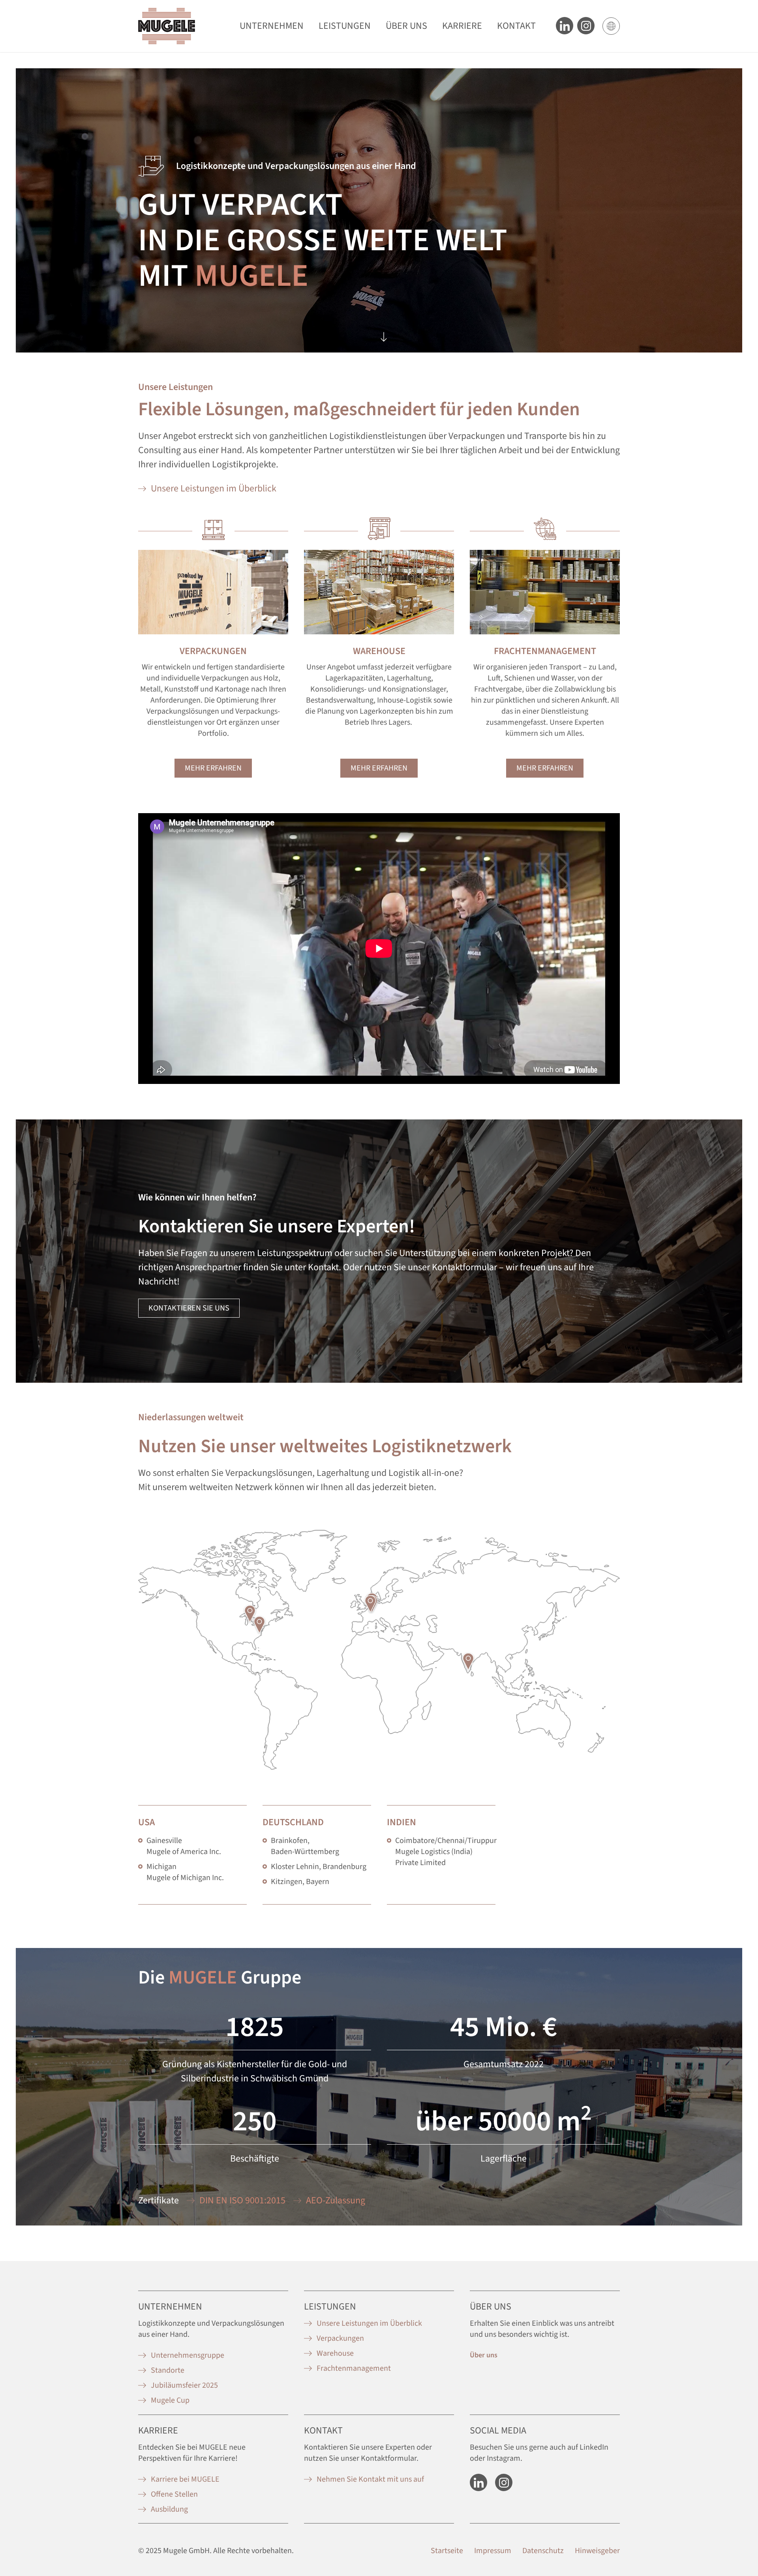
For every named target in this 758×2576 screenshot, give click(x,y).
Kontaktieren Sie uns (189, 1308)
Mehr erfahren (213, 768)
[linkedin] (478, 2482)
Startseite (447, 2551)
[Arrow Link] (384, 335)
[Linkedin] (565, 26)
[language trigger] (611, 26)
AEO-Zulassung (336, 2200)
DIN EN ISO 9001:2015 (242, 2200)
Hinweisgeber (597, 2551)
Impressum (493, 2551)
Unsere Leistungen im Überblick (214, 488)
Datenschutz (543, 2551)
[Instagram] (504, 2482)
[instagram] (586, 26)
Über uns (484, 2355)
